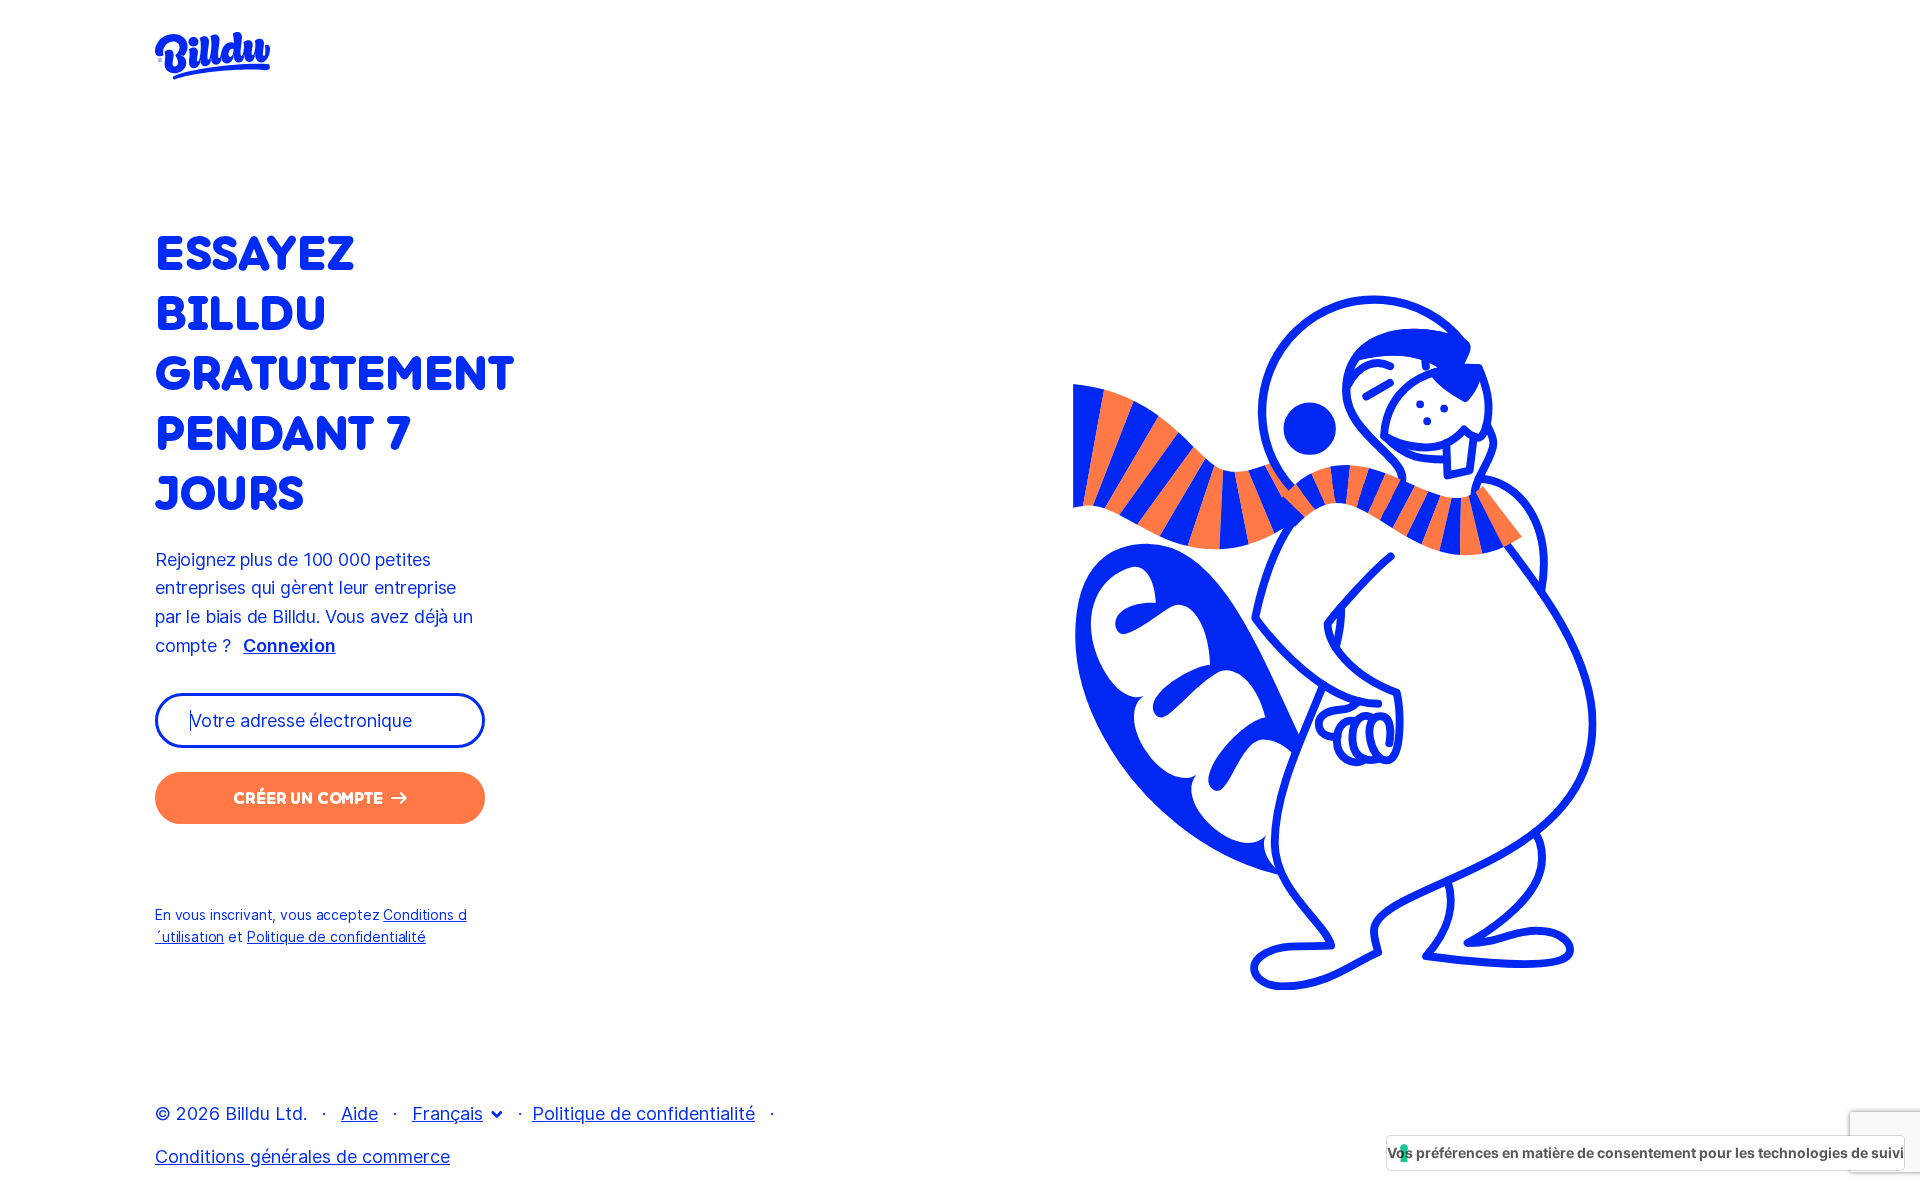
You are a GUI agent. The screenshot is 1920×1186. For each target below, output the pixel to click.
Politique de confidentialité (643, 1113)
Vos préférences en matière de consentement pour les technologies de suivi (1645, 1152)
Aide (359, 1113)
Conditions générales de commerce (302, 1156)
